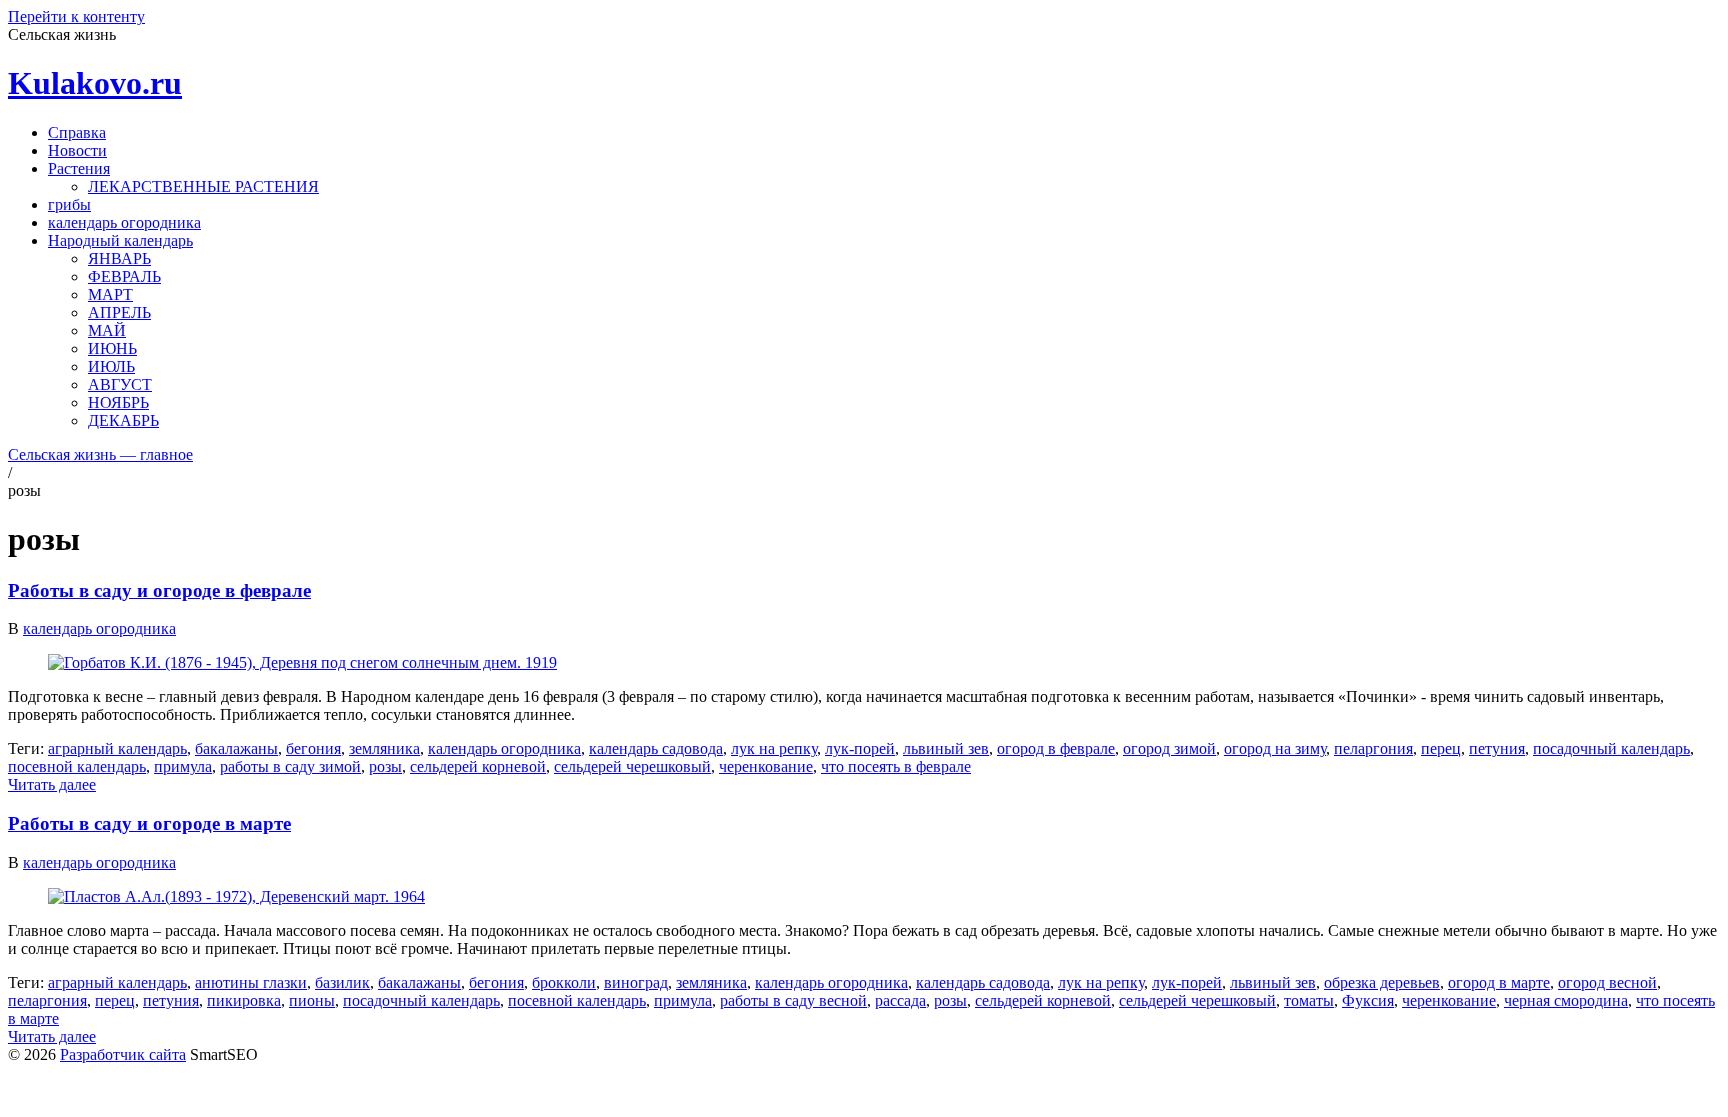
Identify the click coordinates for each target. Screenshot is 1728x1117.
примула (183, 766)
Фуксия (1368, 1000)
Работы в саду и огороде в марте (149, 823)
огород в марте (1499, 982)
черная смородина (1566, 1000)
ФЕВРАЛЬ (124, 276)
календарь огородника (124, 222)
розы (385, 766)
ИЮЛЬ (111, 366)
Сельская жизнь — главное (100, 454)
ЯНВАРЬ (119, 258)
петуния (1497, 748)
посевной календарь (77, 766)
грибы (69, 204)
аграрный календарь (117, 748)
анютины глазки (251, 982)
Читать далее (52, 784)
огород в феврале (1056, 748)
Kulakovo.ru (95, 83)
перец (1441, 748)
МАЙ (107, 330)
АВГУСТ (120, 384)
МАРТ (110, 294)
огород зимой (1169, 748)
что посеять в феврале (896, 766)
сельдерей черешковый (632, 766)
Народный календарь (120, 240)
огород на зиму (1275, 748)
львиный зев (946, 748)
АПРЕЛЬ (119, 312)
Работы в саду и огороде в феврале (159, 590)
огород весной (1607, 982)
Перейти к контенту (76, 16)
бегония (313, 748)
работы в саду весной (793, 1000)
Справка (77, 132)
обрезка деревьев (1382, 982)
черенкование (766, 766)
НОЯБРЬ (118, 402)
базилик (342, 982)
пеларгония (1373, 748)
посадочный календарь (1611, 748)
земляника (384, 748)
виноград (636, 982)
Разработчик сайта (123, 1054)
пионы (312, 1000)
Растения (79, 168)
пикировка (244, 1000)
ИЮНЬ (112, 348)
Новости (77, 150)
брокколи (564, 982)
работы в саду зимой (290, 766)
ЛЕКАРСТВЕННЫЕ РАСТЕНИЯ (203, 186)
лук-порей (860, 748)
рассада (900, 1000)
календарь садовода (656, 748)
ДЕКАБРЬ (123, 420)
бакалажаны (236, 748)
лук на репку (774, 748)
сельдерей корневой (478, 766)
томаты (1309, 1000)
